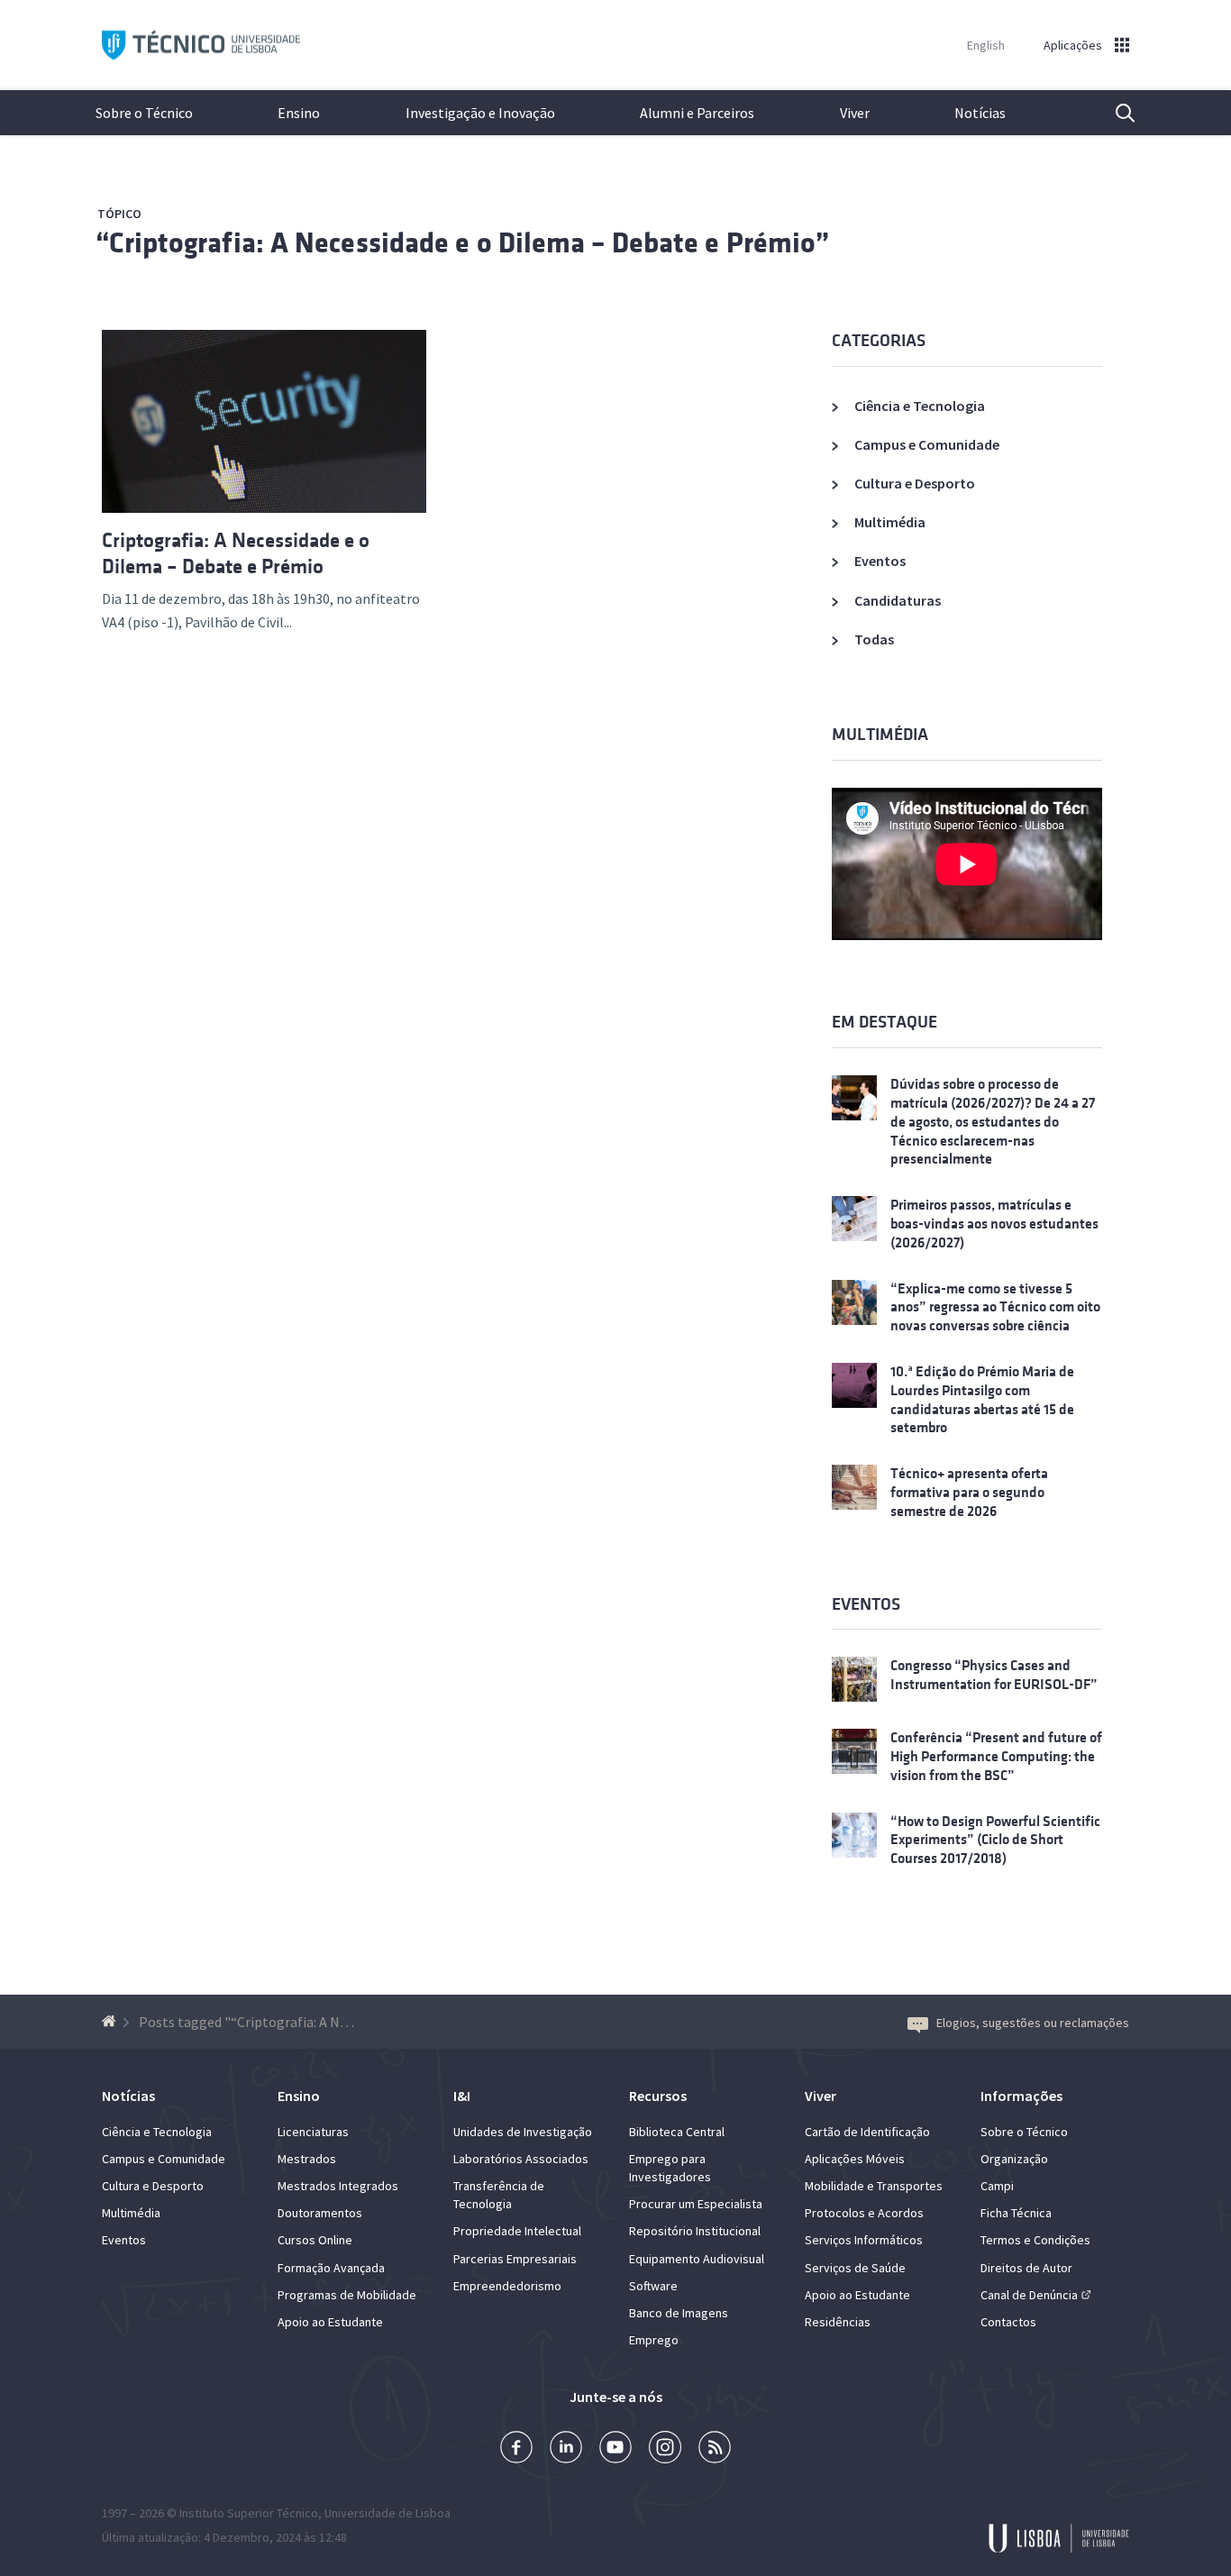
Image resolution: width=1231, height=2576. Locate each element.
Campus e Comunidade (927, 444)
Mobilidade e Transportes (874, 2186)
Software (653, 2286)
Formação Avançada (331, 2268)
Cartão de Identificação (867, 2132)
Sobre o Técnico (144, 113)
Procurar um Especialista (696, 2204)
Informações (1021, 2096)
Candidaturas (898, 600)
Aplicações (1073, 45)
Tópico (119, 214)
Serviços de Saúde (855, 2268)
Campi (997, 2186)
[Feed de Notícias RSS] (715, 2449)
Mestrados (307, 2159)
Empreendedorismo (507, 2286)
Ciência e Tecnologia (920, 406)
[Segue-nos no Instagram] (665, 2449)
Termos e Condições (1035, 2240)
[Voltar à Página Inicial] (111, 2022)
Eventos (880, 561)
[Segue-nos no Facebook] (516, 2449)
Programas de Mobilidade (347, 2295)
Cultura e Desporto (915, 483)
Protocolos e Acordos (864, 2213)
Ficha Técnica (1016, 2213)
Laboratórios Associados (521, 2159)
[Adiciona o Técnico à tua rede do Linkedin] (566, 2449)
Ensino (299, 113)
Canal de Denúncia (1029, 2295)
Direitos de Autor (1026, 2268)
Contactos (1008, 2322)
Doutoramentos (320, 2213)
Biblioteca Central (677, 2132)
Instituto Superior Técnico (249, 2513)
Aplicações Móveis (855, 2159)
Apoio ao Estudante (330, 2322)
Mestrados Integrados (338, 2186)
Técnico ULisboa (201, 46)
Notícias (980, 113)
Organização (1014, 2159)
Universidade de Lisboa (388, 2513)
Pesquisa (1114, 113)
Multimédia (890, 522)
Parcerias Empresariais (515, 2259)
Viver (855, 113)
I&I (462, 2096)
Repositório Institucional (695, 2231)
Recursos (658, 2096)
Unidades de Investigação (523, 2132)
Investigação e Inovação (480, 113)
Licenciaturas (313, 2132)
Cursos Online (315, 2240)
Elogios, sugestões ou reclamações (1033, 2023)
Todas (874, 639)
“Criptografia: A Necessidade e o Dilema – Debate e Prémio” (463, 243)
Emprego (654, 2340)
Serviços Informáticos (864, 2240)
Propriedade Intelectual (517, 2231)
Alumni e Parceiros (697, 113)
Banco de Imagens (679, 2313)
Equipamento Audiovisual (697, 2259)
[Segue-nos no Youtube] (615, 2449)
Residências (838, 2322)
